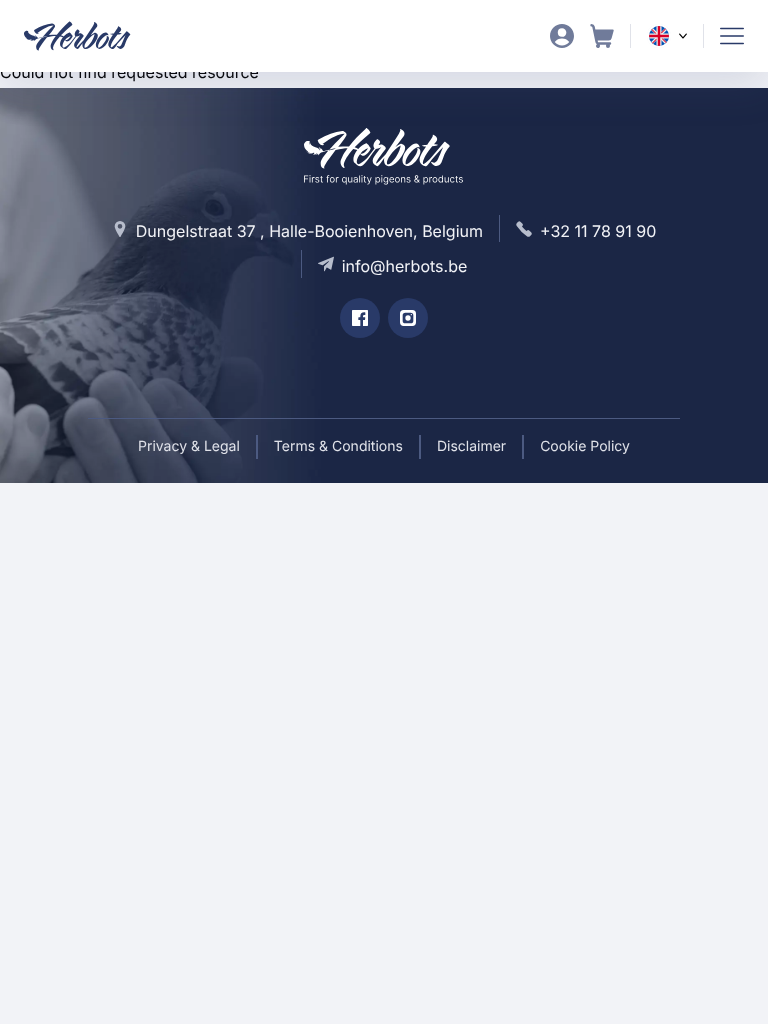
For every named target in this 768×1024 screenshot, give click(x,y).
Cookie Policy (585, 446)
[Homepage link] (89, 36)
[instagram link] (408, 318)
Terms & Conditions (338, 446)
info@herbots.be (405, 266)
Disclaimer (471, 446)
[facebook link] (360, 318)
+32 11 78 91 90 (598, 231)
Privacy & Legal (189, 446)
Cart (602, 36)
